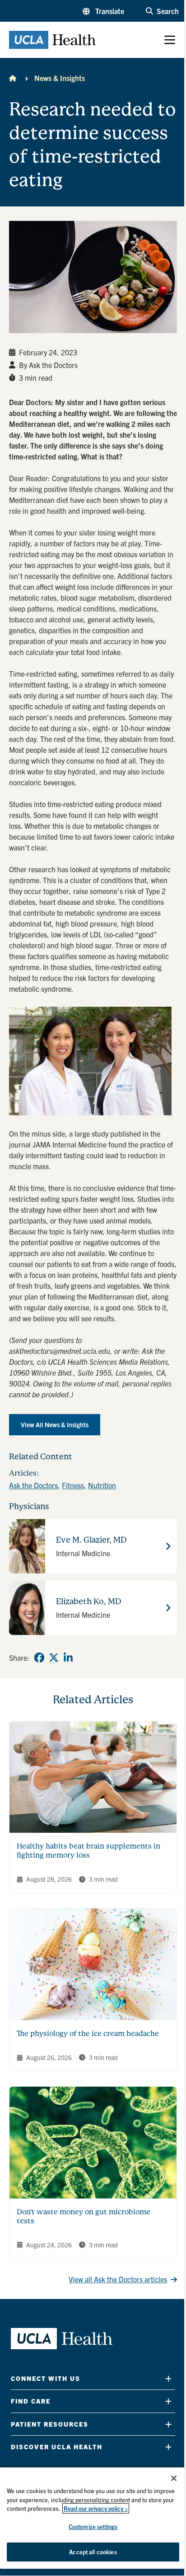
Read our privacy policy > (96, 2508)
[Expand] (168, 2378)
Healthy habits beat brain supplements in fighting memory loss (88, 1851)
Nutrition (102, 1485)
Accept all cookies (93, 2552)
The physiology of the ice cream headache (88, 2034)
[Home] (13, 78)
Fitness (73, 1485)
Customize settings (93, 2526)
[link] (39, 1658)
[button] (103, 11)
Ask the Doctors (33, 1485)
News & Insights (60, 78)
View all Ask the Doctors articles (118, 2279)
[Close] (174, 2478)
